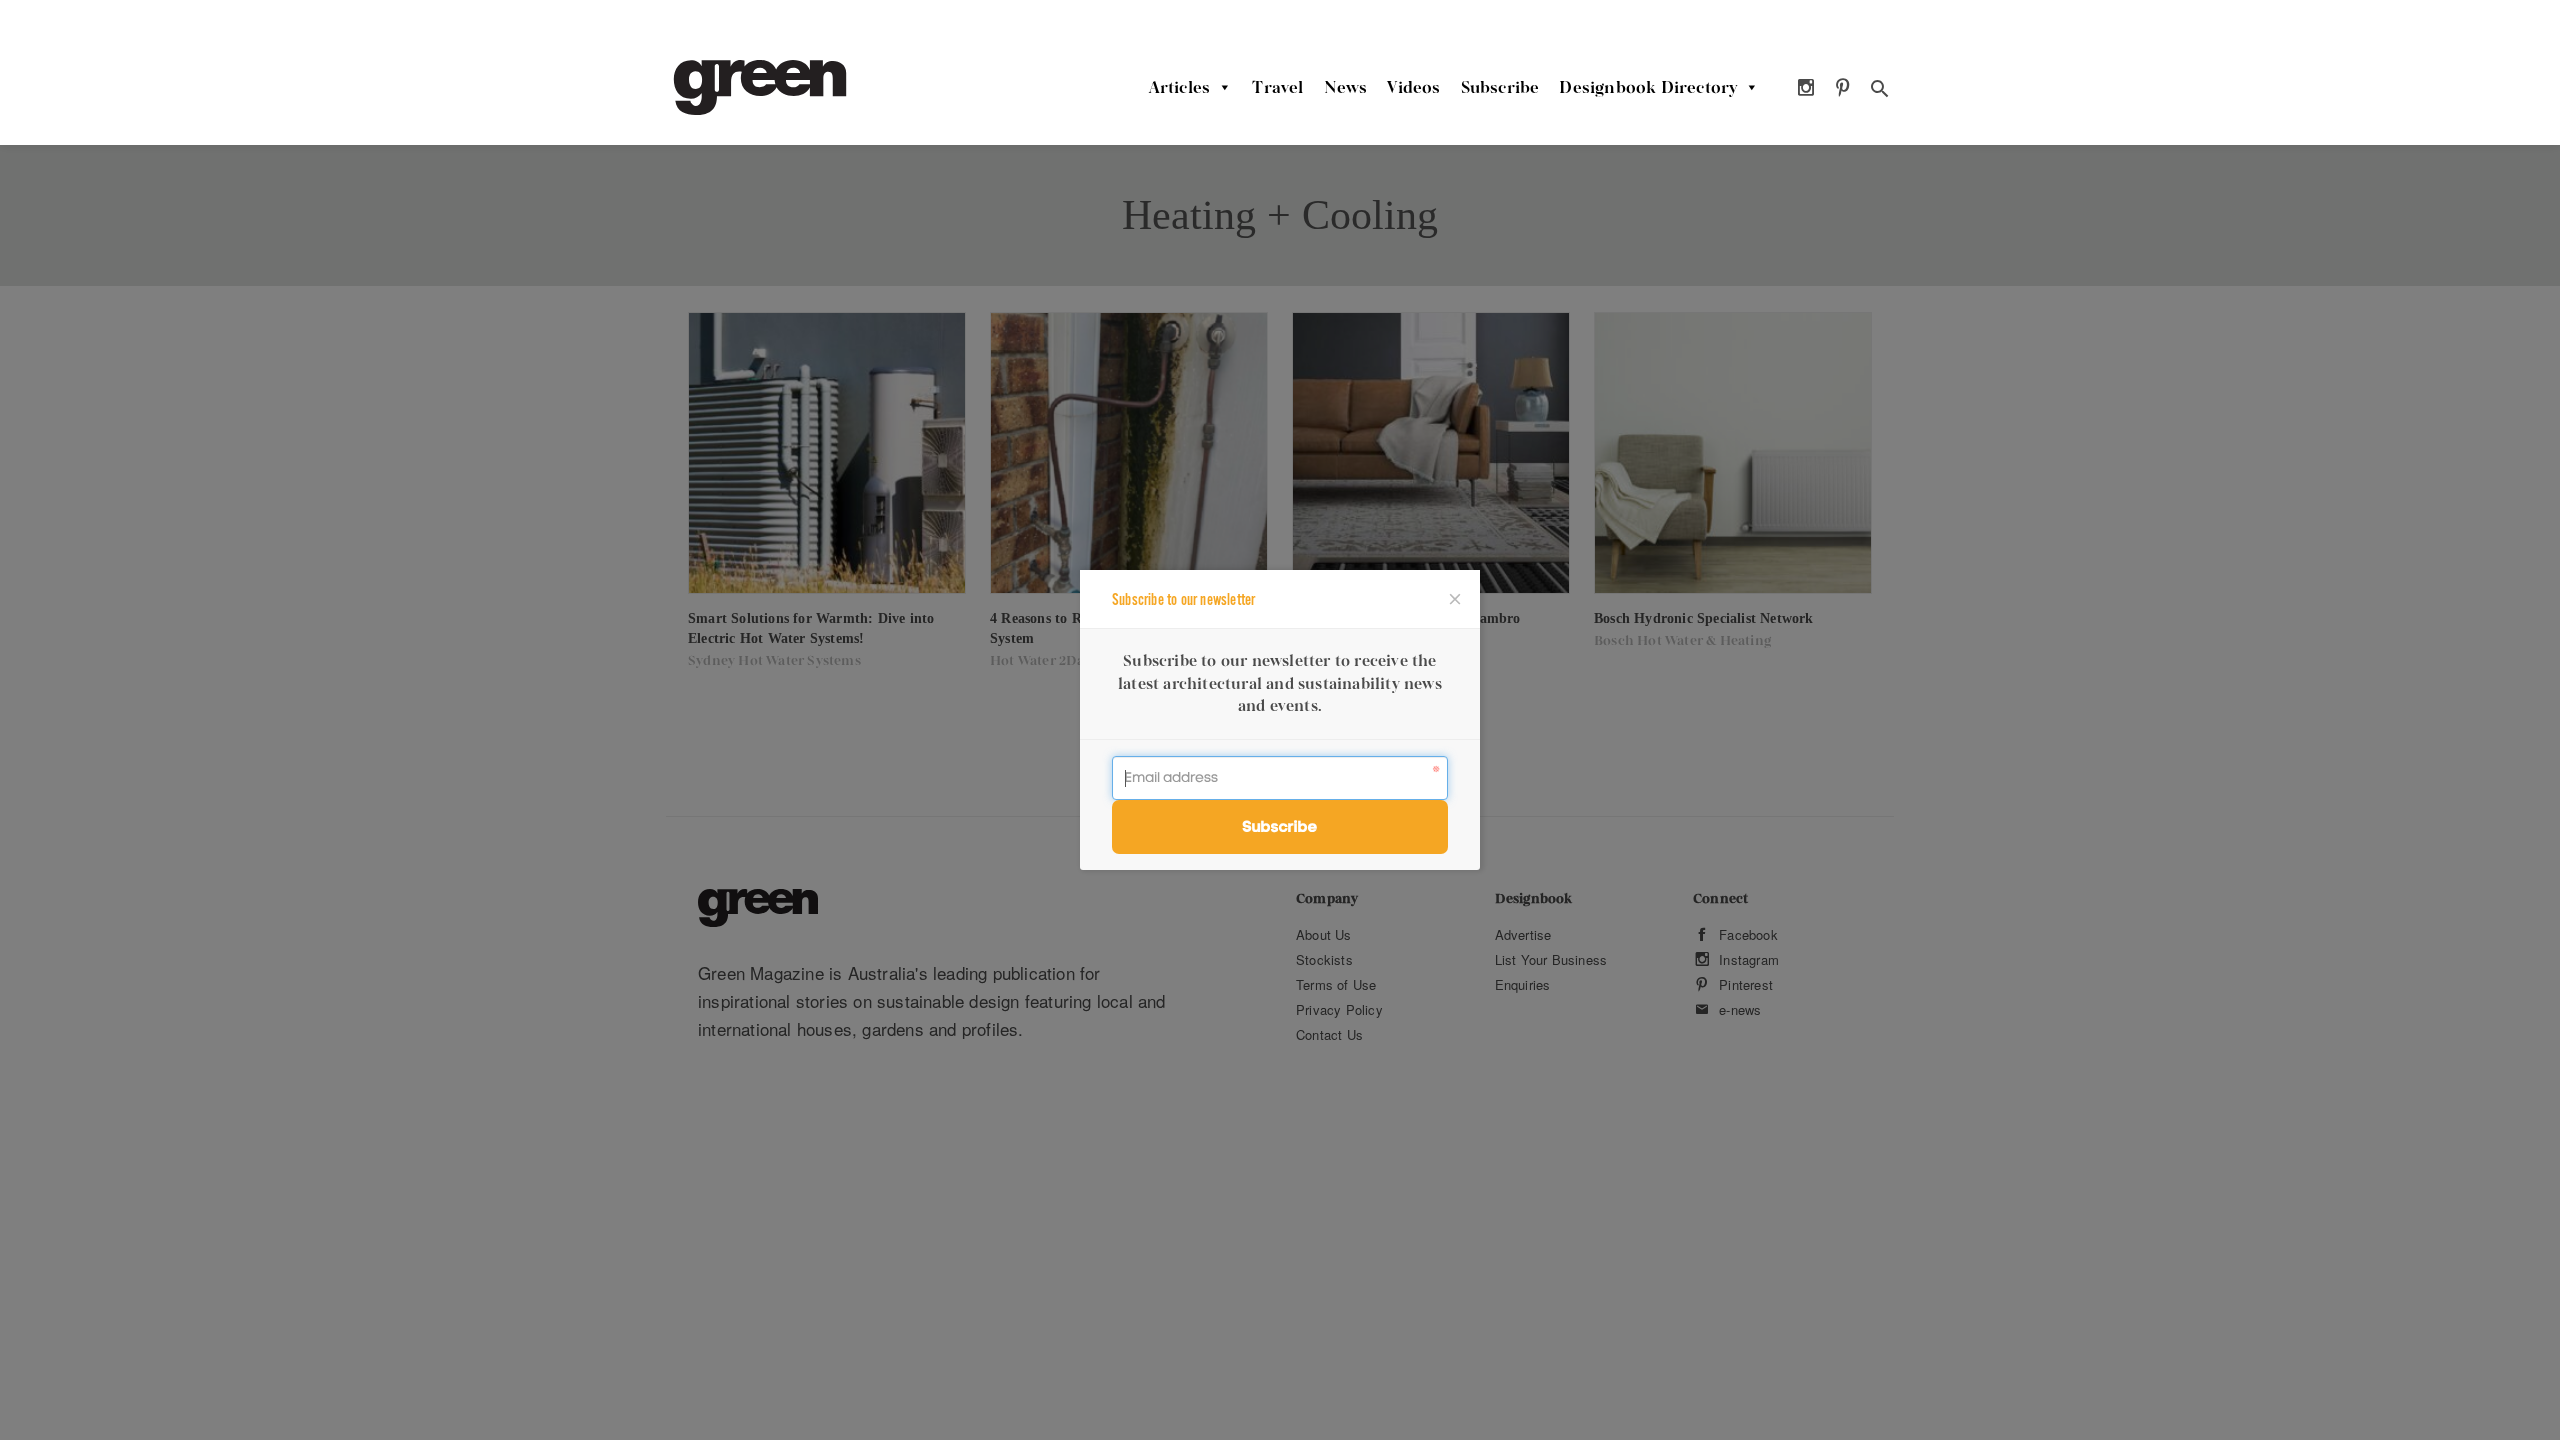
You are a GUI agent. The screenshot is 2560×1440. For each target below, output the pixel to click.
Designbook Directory (1648, 87)
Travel (1277, 87)
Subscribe (1500, 87)
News (1346, 87)
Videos (1413, 87)
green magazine (760, 87)
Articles (1180, 87)
